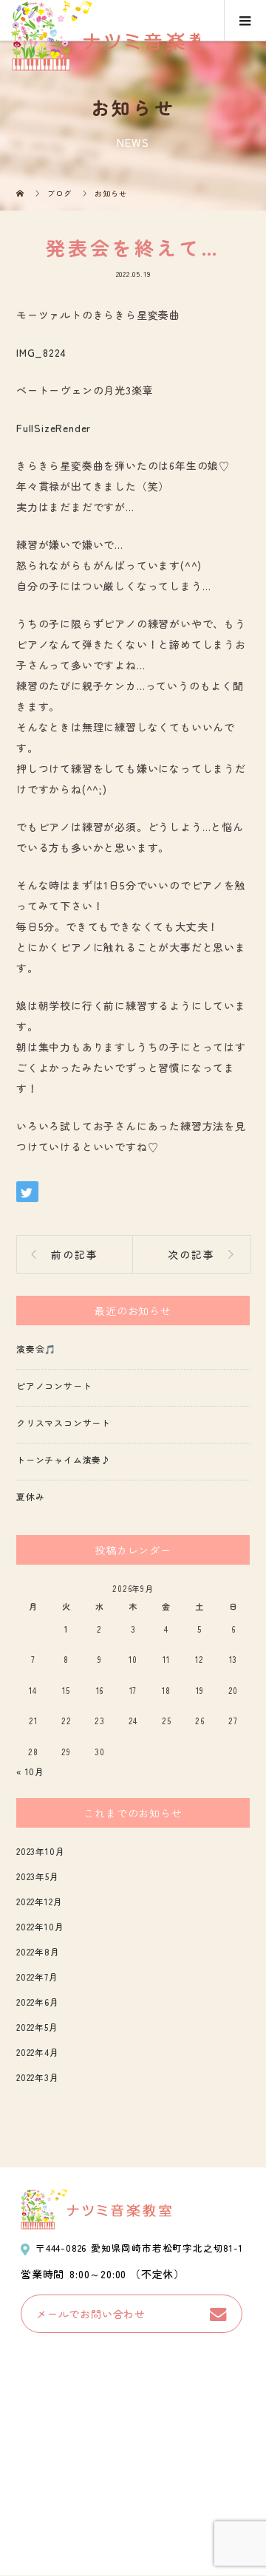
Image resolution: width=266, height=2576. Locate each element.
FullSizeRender (54, 428)
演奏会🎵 (36, 1349)
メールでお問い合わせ (91, 2314)
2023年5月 (38, 1876)
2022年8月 (38, 1951)
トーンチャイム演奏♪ (64, 1459)
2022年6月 (38, 2002)
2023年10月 (40, 1851)
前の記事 (75, 1254)
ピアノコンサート (54, 1386)
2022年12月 (39, 1901)
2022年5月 (37, 2027)
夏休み (30, 1496)
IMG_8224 (41, 352)
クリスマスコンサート (64, 1422)
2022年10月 (40, 1926)
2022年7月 (37, 1977)
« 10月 (30, 1771)
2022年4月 (38, 2052)
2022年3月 (38, 2077)
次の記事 (191, 1254)
